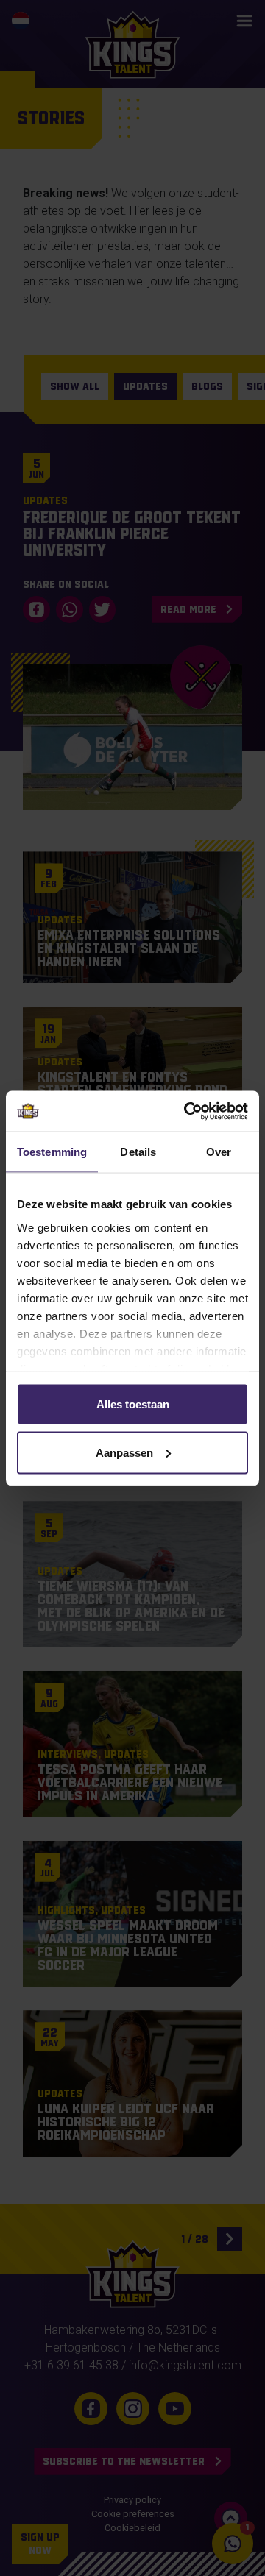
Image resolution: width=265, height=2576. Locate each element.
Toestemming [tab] (52, 1152)
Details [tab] (138, 1152)
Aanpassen (124, 1452)
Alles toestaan (133, 1404)
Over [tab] (219, 1152)
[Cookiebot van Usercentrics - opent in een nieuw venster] (187, 1111)
